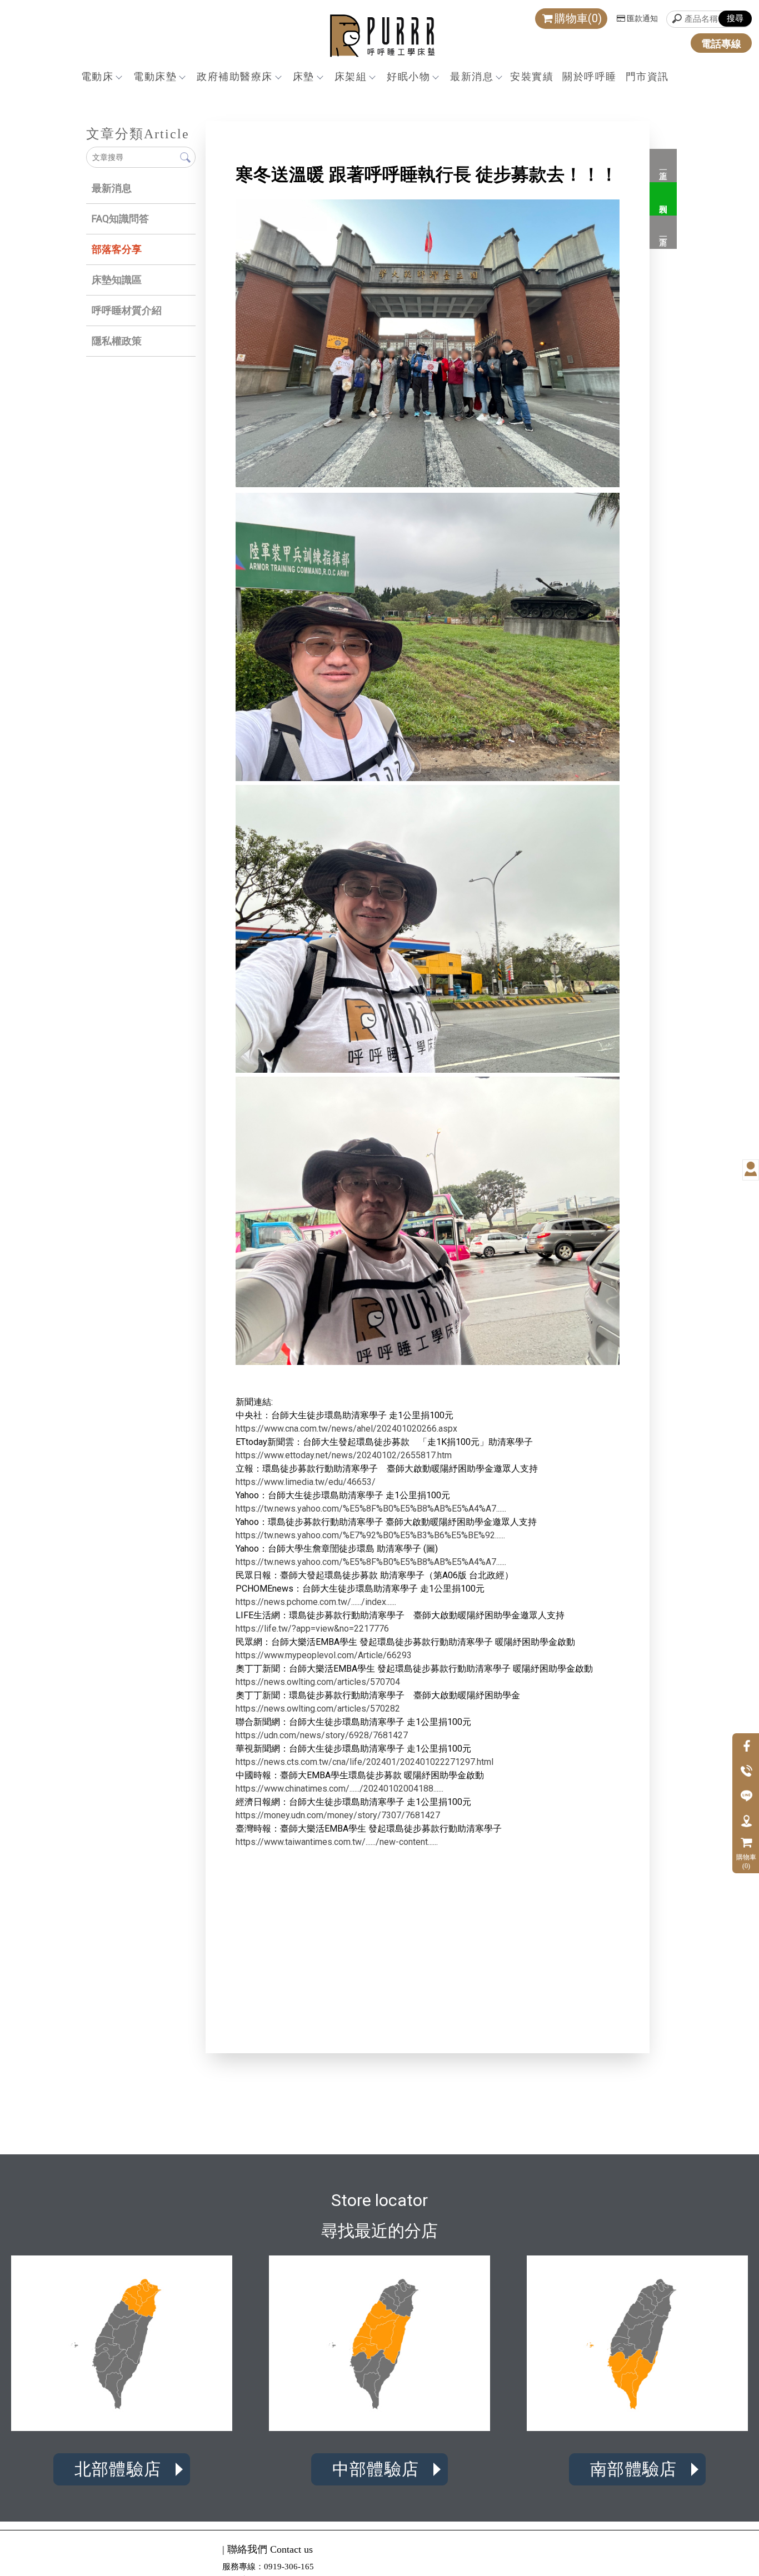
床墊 (304, 76)
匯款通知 (642, 18)
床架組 (351, 76)
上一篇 (663, 166)
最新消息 (472, 76)
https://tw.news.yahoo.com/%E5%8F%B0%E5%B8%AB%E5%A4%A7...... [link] (371, 1509)
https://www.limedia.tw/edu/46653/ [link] (306, 1482)
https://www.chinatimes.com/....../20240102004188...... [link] (339, 1789)
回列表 (663, 199)
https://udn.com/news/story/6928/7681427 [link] (322, 1735)
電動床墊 (155, 76)
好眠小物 (408, 76)
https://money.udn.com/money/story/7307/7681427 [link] (338, 1815)
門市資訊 (647, 76)
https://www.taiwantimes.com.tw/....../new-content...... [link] (337, 1842)
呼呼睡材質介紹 (127, 310)
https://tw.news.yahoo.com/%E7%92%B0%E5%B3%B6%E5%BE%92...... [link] (370, 1535)
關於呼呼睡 (590, 76)
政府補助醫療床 (235, 76)
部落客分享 (117, 249)
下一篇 (663, 232)
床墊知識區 (117, 280)
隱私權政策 (117, 341)
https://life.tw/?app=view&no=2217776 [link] (312, 1629)
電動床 (98, 76)
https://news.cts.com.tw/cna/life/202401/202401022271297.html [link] (364, 1762)
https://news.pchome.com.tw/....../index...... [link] (316, 1602)
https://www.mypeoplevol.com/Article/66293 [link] (324, 1655)
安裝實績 (532, 76)
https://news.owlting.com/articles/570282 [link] (318, 1709)
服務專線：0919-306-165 (268, 2567)
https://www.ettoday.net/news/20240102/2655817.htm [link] (344, 1455)
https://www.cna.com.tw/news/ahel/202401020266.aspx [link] (346, 1429)
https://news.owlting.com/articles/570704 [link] (318, 1682)
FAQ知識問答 (120, 219)
